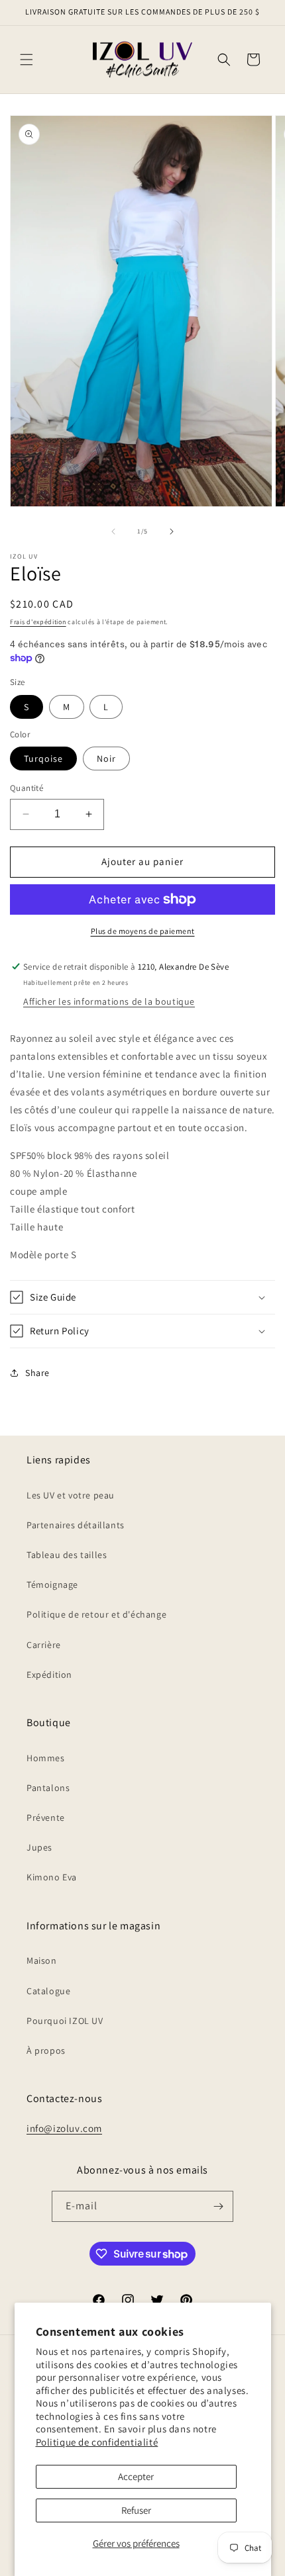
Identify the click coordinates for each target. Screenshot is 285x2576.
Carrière (44, 1645)
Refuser (136, 2510)
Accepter (136, 2476)
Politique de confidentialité (97, 2442)
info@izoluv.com (64, 2128)
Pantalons (48, 1788)
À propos (46, 2050)
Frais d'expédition (38, 622)
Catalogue (48, 1991)
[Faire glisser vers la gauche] (113, 531)
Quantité (27, 788)
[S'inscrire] (218, 2206)
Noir (106, 759)
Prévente (46, 1817)
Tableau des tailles (67, 1555)
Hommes (46, 1758)
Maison (42, 1960)
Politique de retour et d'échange (96, 1614)
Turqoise (43, 759)
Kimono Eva (52, 1877)
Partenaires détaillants (76, 1525)
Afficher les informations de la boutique (109, 1001)
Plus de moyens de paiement (143, 931)
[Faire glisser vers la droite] (172, 531)
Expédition (49, 1675)
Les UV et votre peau (71, 1495)
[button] (27, 60)
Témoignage (52, 1585)
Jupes (39, 1847)
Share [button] (37, 1373)
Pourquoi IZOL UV (65, 2021)
